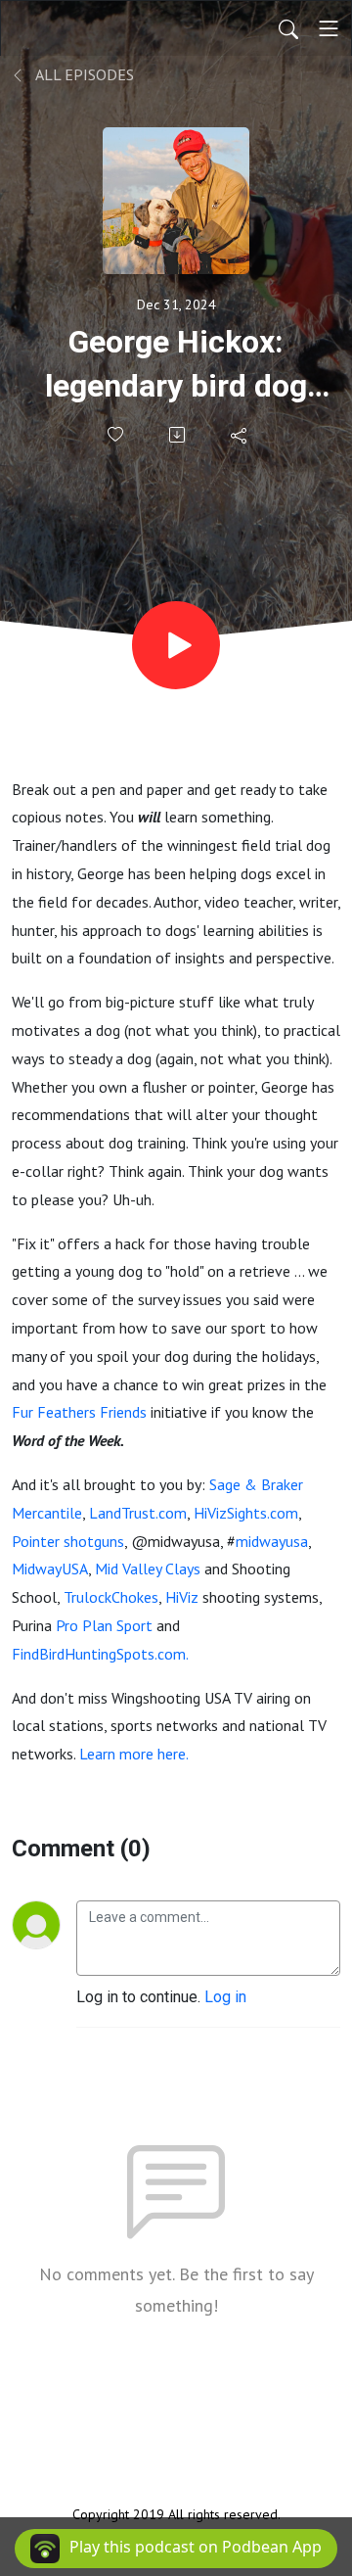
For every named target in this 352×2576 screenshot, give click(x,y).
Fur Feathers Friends (81, 1412)
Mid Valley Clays (148, 1569)
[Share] (240, 435)
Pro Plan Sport (104, 1625)
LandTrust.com (138, 1513)
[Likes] (117, 434)
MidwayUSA (50, 1569)
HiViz (182, 1597)
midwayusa (272, 1541)
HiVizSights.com (246, 1513)
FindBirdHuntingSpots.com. (100, 1654)
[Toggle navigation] (329, 28)
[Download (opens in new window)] (178, 435)
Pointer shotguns (68, 1541)
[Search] (288, 28)
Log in (225, 1997)
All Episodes (83, 74)
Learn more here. (134, 1754)
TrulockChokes (111, 1597)
